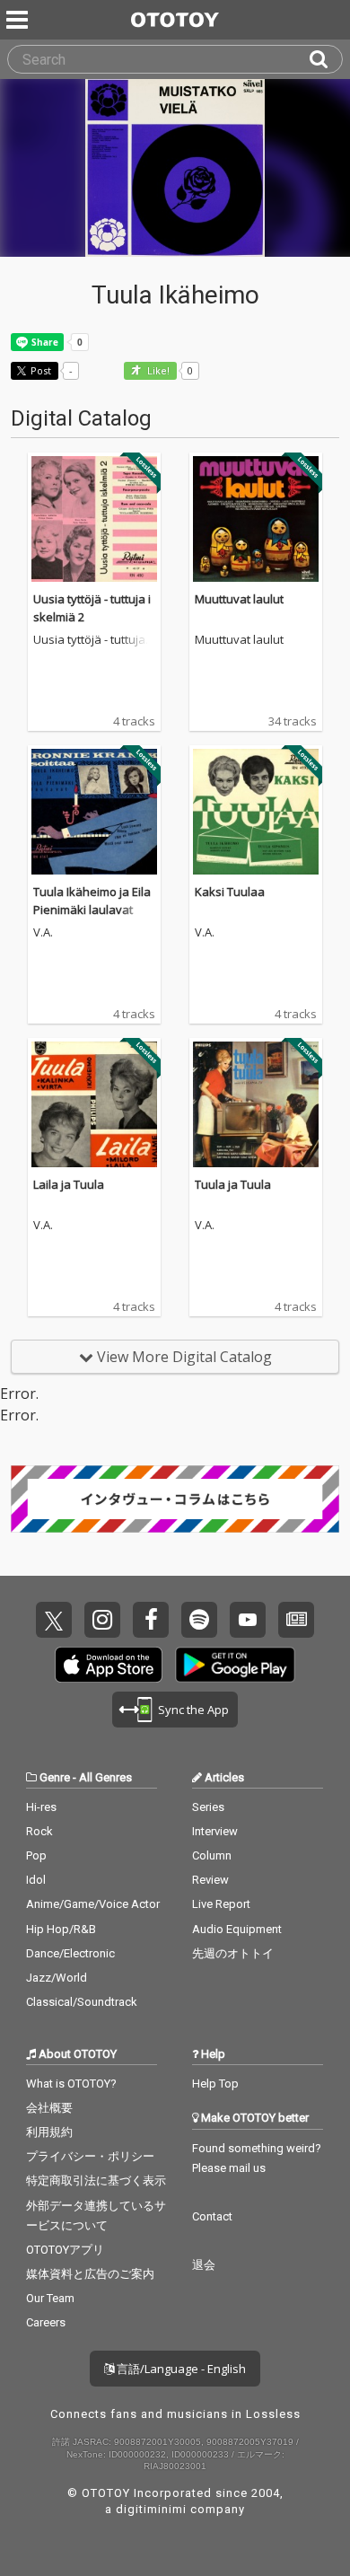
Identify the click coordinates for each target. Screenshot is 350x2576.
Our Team (50, 2298)
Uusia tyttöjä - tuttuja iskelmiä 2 (92, 640)
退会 (204, 2265)
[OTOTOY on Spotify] (199, 1620)
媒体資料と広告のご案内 (90, 2274)
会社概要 (49, 2108)
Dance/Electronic (70, 1953)
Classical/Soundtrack (82, 2002)
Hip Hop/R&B (61, 1929)
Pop (36, 1855)
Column (212, 1855)
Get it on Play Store (235, 1665)
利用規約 (49, 2132)
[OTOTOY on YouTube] (248, 1620)
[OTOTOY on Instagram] (102, 1620)
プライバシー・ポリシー (90, 2156)
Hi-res (41, 1807)
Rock (39, 1831)
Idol (36, 1880)
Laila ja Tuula (69, 1184)
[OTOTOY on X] (54, 1620)
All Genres (105, 1777)
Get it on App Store (109, 1665)
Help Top (215, 2084)
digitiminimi (151, 2509)
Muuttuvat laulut (239, 599)
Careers (46, 2322)
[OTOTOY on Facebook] (151, 1620)
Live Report (221, 1904)
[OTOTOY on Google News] (296, 1620)
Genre (55, 1777)
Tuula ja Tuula (233, 1184)
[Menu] (19, 20)
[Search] (326, 59)
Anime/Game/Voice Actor (93, 1904)
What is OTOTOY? (71, 2084)
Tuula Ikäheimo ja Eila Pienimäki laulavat (92, 901)
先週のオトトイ (233, 1953)
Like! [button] (157, 371)
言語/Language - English (180, 2369)
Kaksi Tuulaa (230, 892)
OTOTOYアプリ (65, 2250)
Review (210, 1880)
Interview (215, 1831)
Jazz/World (57, 1978)
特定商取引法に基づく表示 (96, 2180)
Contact (212, 2216)
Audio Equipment (237, 1929)
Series (208, 1807)
